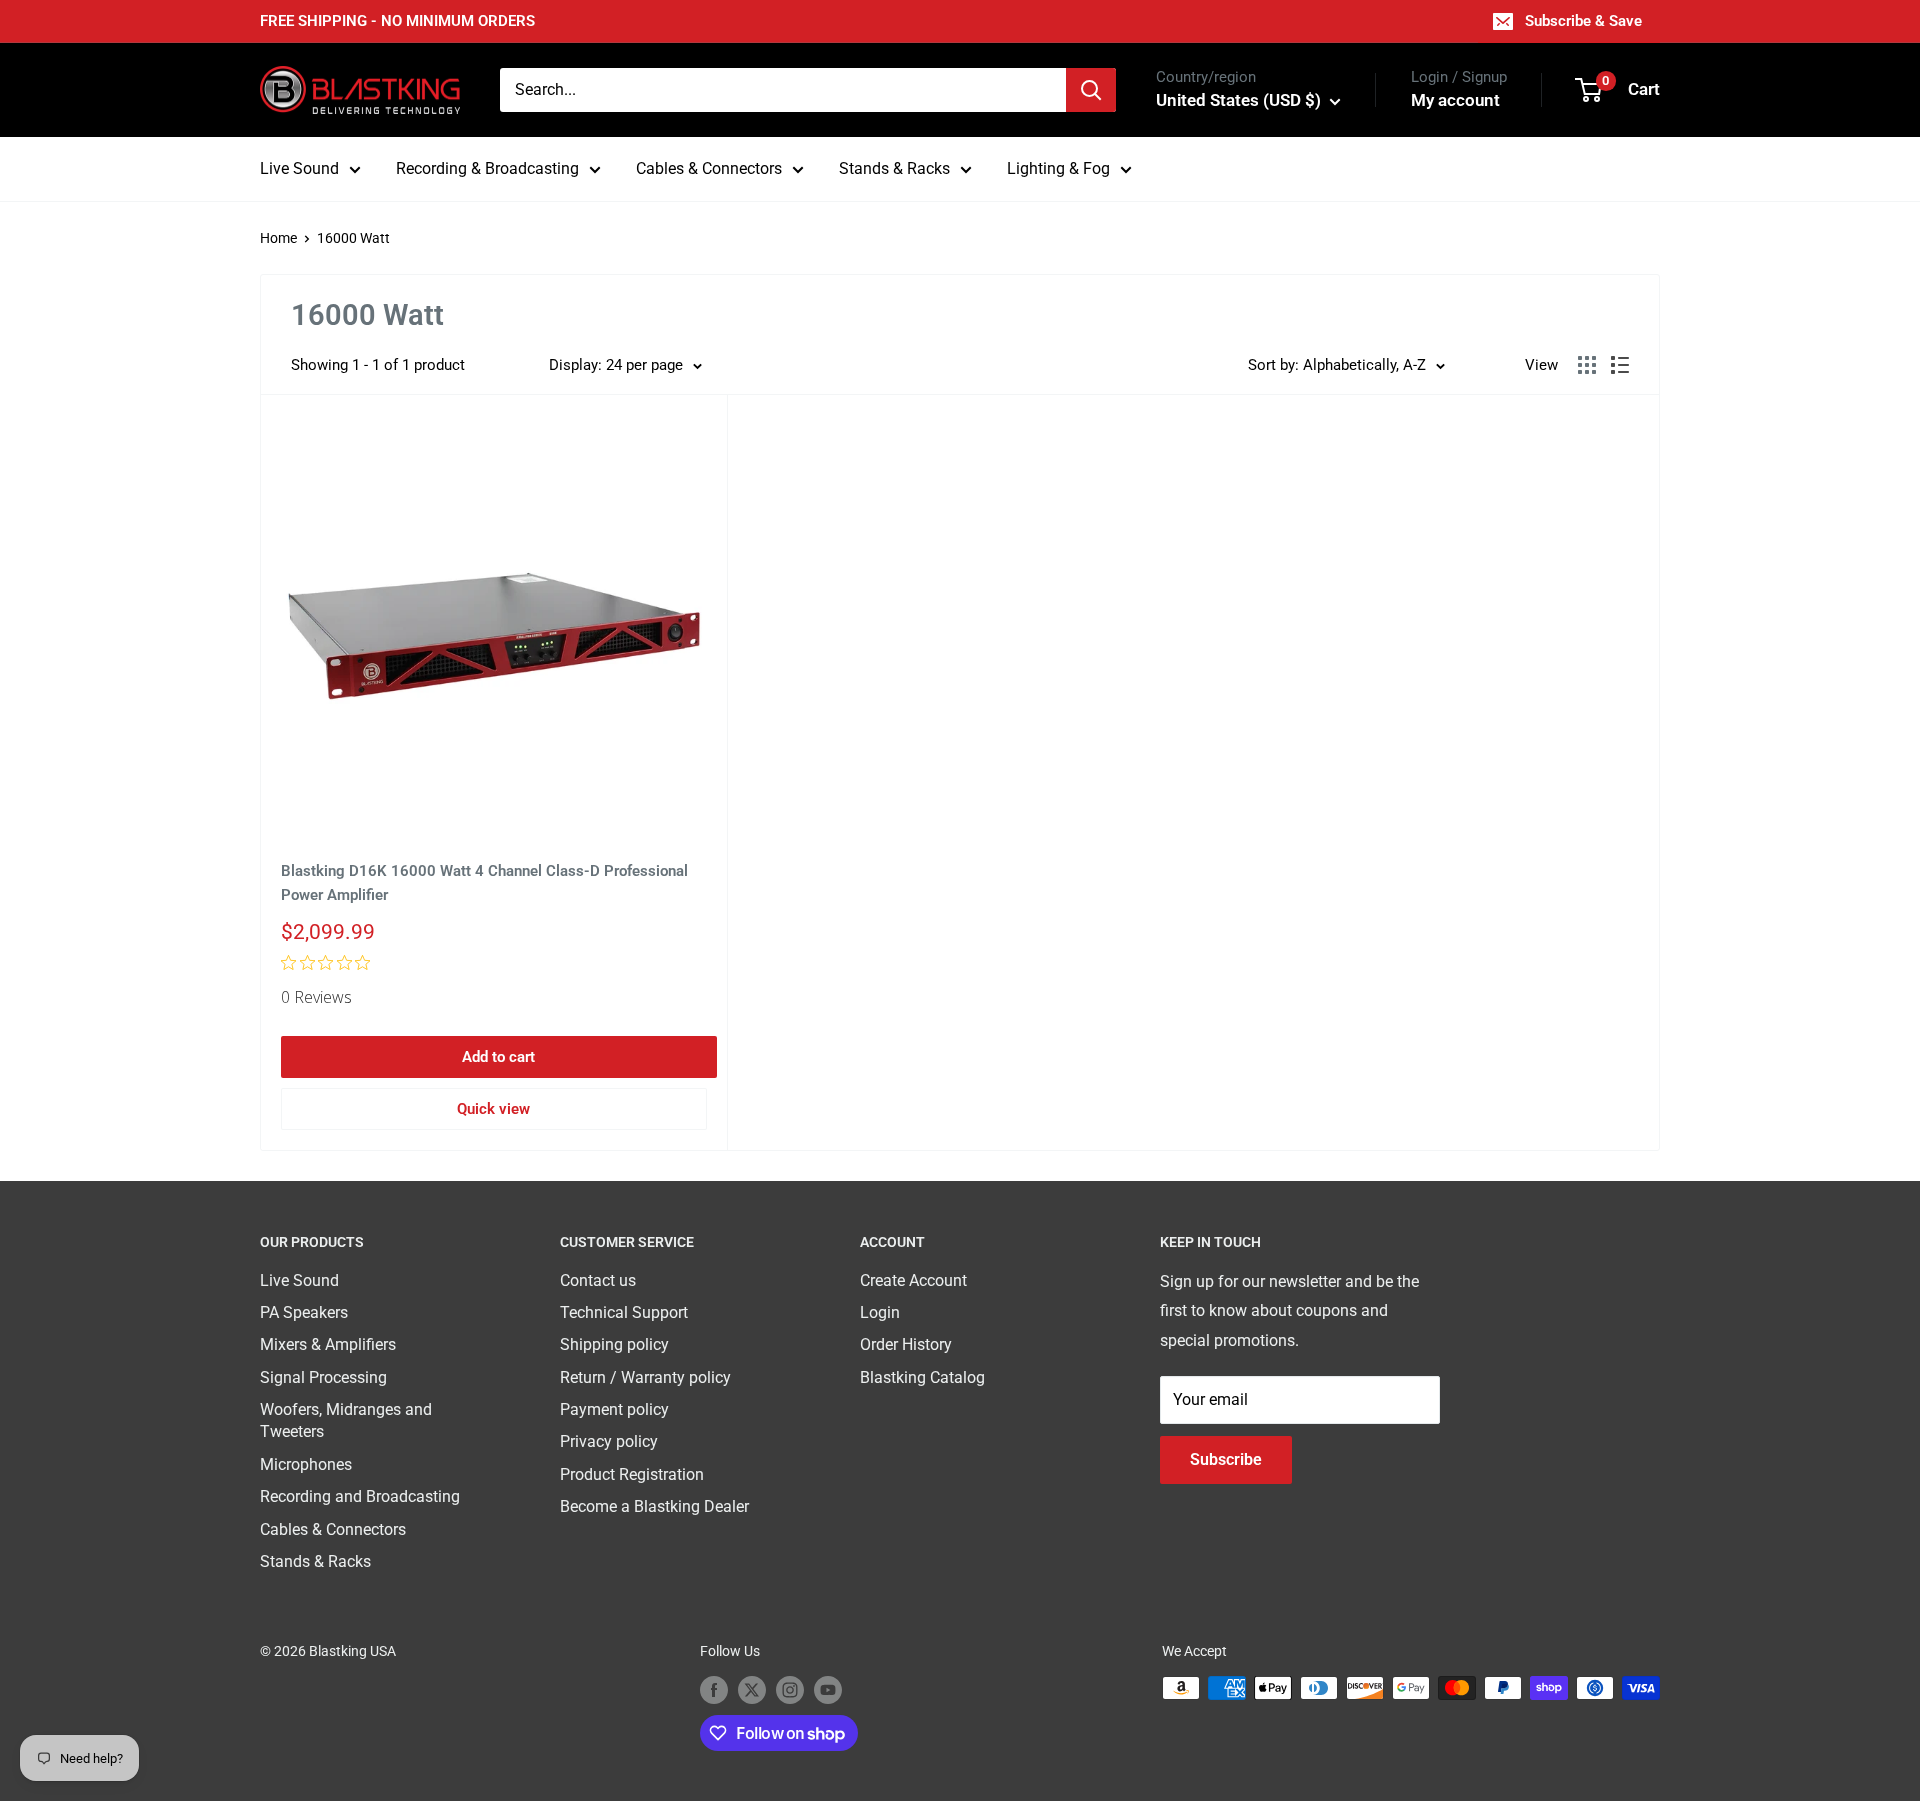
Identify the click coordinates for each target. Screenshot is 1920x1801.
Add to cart (498, 1057)
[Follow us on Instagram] (790, 1690)
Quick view (493, 1109)
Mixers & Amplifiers (328, 1344)
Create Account (913, 1280)
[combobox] (783, 90)
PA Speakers (304, 1312)
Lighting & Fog (1058, 168)
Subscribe (1226, 1459)
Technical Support (624, 1312)
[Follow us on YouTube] (828, 1690)
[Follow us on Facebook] (714, 1690)
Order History (906, 1344)
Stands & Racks (894, 168)
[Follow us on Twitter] (752, 1690)
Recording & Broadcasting (487, 168)
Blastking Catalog (922, 1377)
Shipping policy (614, 1344)
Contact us (598, 1280)
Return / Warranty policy (645, 1377)
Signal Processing (323, 1377)
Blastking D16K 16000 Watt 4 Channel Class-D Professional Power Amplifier (484, 882)
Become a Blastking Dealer (654, 1506)
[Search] (1091, 90)
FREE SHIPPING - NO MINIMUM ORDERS (397, 21)
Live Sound (299, 168)
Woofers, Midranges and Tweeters (346, 1420)
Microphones (306, 1464)
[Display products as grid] (1587, 365)
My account (1455, 100)
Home (278, 238)
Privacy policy (609, 1441)
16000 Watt (353, 238)
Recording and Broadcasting (360, 1496)
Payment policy (614, 1409)
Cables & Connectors (709, 168)
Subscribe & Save (1583, 21)
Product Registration (632, 1474)
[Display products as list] (1620, 365)
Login (880, 1312)
